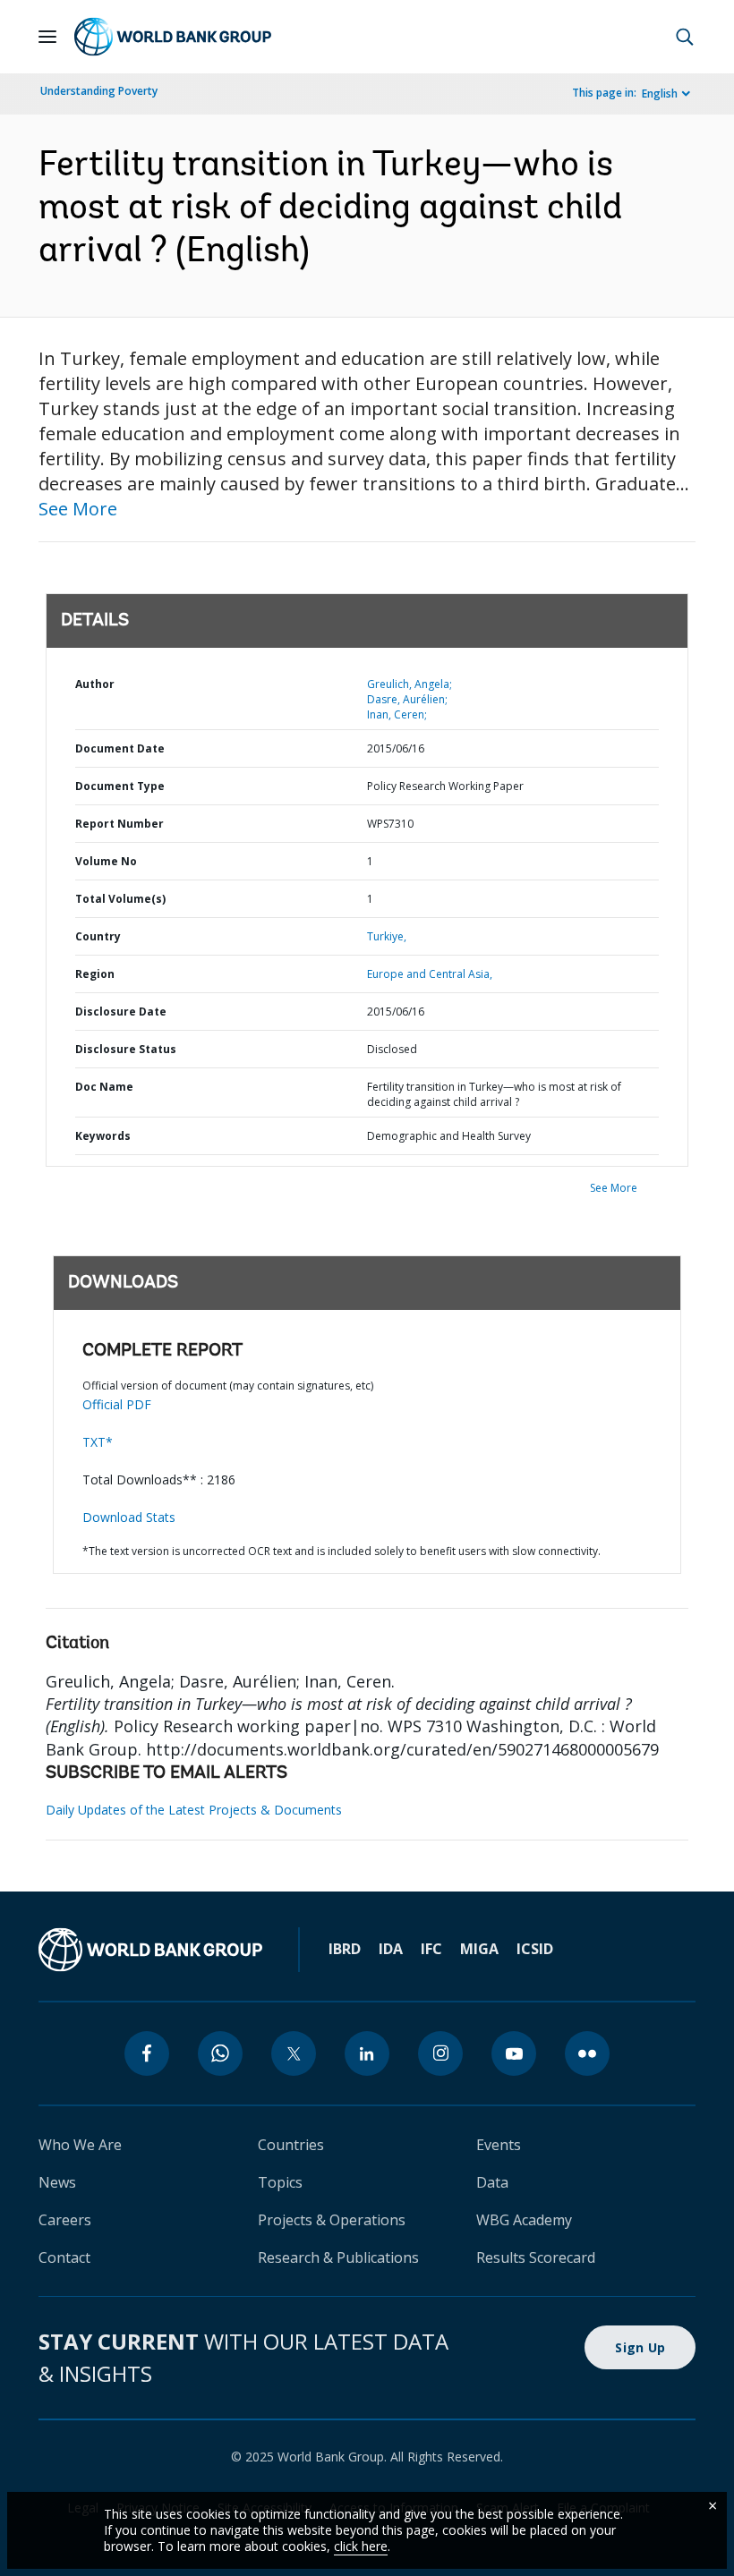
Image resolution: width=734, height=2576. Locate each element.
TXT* (98, 1442)
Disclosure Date (121, 1012)
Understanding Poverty (99, 91)
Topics (280, 2182)
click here (361, 2546)
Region (95, 974)
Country (98, 936)
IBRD (345, 1949)
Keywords (103, 1136)
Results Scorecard (536, 2257)
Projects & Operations (332, 2220)
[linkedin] (367, 2053)
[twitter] (294, 2053)
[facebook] (147, 2053)
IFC (431, 1949)
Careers (65, 2220)
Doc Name (104, 1087)
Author (95, 684)
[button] (685, 37)
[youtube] (514, 2053)
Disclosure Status (126, 1049)
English (660, 94)
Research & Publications (338, 2257)
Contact (64, 2257)
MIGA (479, 1949)
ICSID (535, 1949)
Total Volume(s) (120, 899)
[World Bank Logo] (173, 37)
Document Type (120, 786)
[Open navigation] (47, 37)
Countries (291, 2145)
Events (499, 2145)
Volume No (106, 861)
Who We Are (80, 2145)
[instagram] (440, 2053)
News (57, 2182)
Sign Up (640, 2347)
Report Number (119, 824)
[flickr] (587, 2053)
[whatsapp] (220, 2053)
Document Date (120, 748)
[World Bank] (150, 1950)
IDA (391, 1949)
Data (492, 2182)
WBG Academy (524, 2220)
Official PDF (117, 1404)
